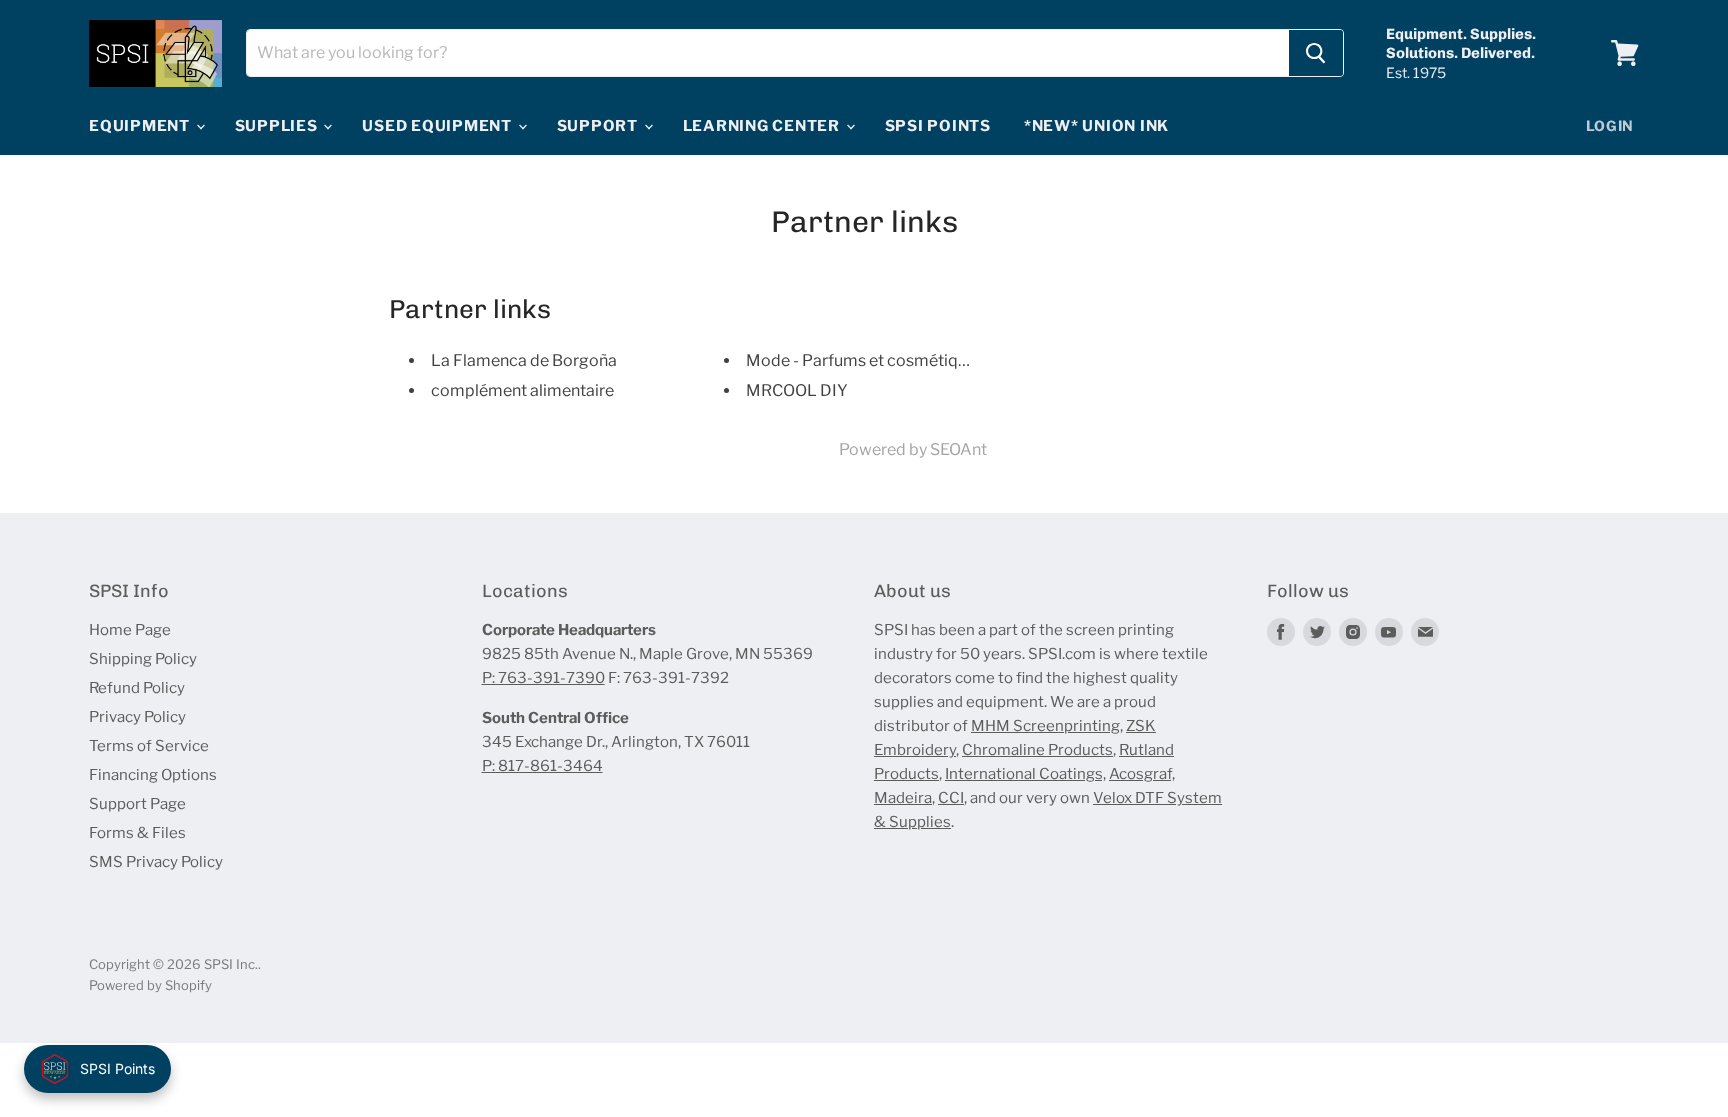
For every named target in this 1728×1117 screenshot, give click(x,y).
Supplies (278, 126)
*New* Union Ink (1096, 126)
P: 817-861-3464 (542, 766)
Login (1610, 125)
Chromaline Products (1037, 750)
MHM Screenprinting (1045, 726)
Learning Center (763, 126)
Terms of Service (149, 746)
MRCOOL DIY (797, 390)
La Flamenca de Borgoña (524, 360)
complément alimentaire (522, 390)
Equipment (141, 126)
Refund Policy (137, 688)
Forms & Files (137, 833)
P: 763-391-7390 (543, 678)
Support (599, 126)
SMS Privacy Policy (156, 862)
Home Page (130, 630)
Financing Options (153, 775)
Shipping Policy (143, 659)
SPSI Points (938, 126)
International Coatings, (1025, 774)
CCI (951, 798)
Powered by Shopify (150, 985)
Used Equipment (438, 126)
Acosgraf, (1142, 774)
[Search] (1316, 53)
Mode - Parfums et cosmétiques (865, 360)
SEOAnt (958, 449)
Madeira (903, 798)
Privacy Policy (137, 717)
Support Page (137, 804)
